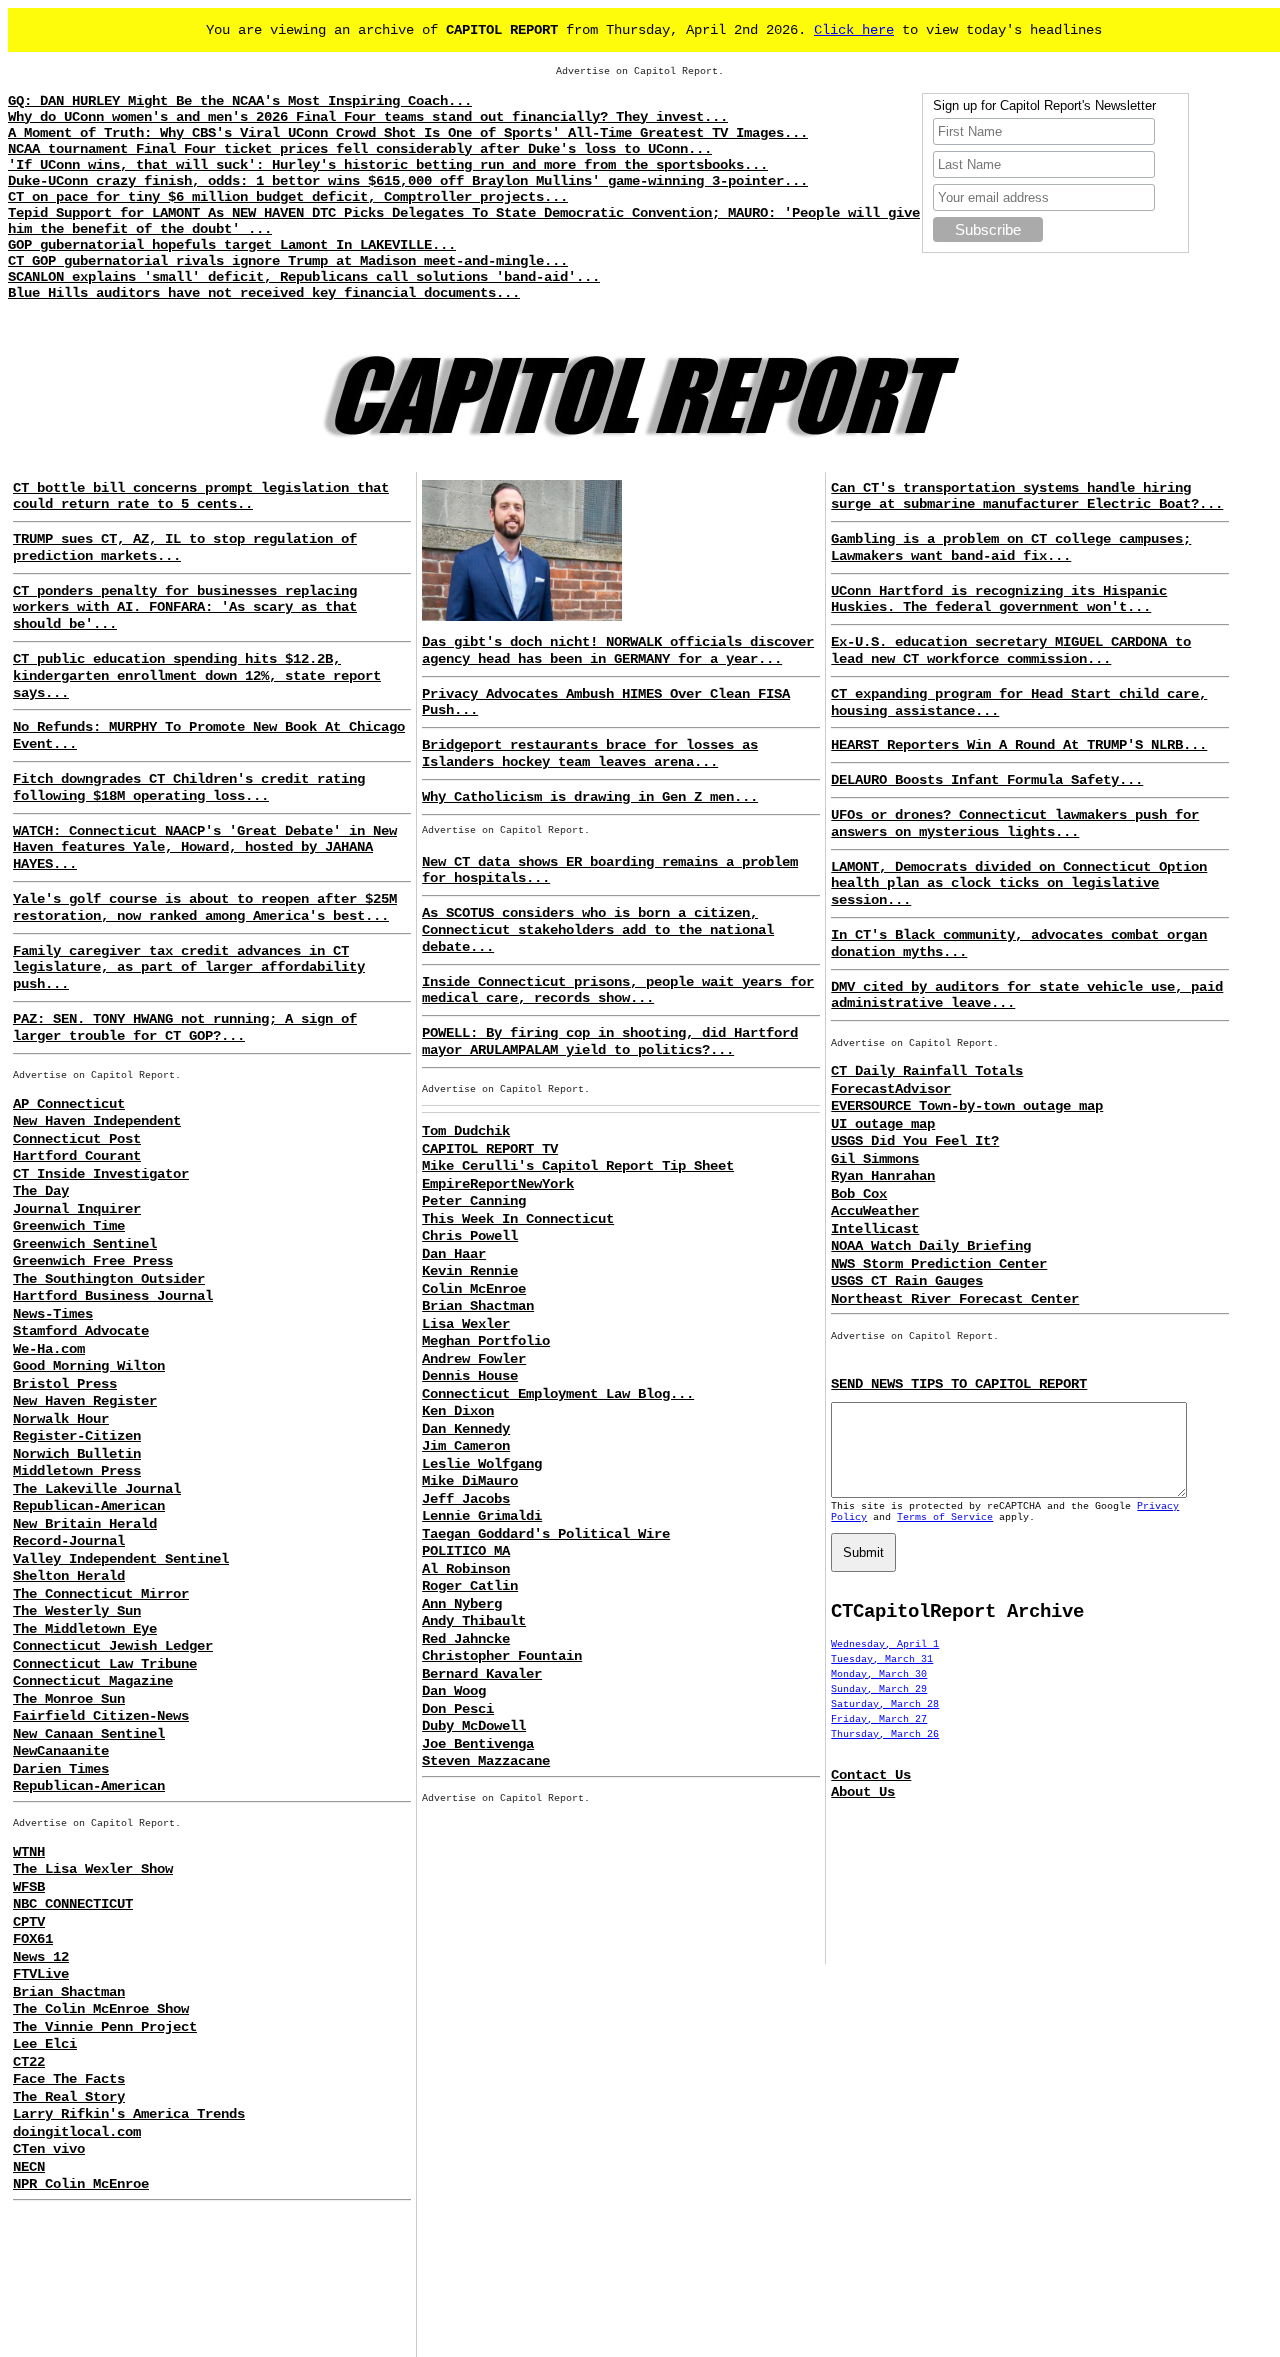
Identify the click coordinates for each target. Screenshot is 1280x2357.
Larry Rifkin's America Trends (129, 2114)
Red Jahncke (466, 1639)
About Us (863, 1792)
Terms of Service (945, 1517)
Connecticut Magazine (93, 1681)
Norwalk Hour (61, 1419)
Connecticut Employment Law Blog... (558, 1394)
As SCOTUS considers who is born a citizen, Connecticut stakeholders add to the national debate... (598, 930)
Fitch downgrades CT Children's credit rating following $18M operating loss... (189, 787)
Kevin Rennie (470, 1271)
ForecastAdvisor (891, 1089)
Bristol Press (65, 1384)
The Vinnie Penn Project (105, 2027)
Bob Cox (859, 1194)
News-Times (53, 1314)
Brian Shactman (69, 1992)
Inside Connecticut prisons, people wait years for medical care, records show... (618, 990)
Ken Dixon (458, 1411)
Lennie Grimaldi (482, 1516)
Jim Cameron (466, 1446)
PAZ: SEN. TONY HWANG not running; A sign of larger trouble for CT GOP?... (185, 1027)
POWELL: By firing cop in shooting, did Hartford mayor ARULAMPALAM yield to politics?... (610, 1041)
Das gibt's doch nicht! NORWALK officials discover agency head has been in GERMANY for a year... (618, 650)
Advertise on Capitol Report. (640, 71)
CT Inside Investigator (101, 1174)
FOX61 (33, 1939)
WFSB (29, 1887)
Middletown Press (77, 1471)
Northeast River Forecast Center (955, 1299)
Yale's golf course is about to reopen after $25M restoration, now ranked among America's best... (205, 907)
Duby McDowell (474, 1726)
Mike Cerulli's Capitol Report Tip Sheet (578, 1166)
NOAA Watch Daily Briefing (931, 1246)
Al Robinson (466, 1569)
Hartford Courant (77, 1156)
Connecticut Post (77, 1139)
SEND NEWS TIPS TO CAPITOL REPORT (959, 1384)
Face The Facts (69, 2079)
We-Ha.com (49, 1349)
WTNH (29, 1852)
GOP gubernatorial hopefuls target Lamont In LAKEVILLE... (232, 245)
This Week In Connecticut (518, 1219)
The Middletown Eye (85, 1629)
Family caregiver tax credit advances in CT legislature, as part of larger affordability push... (189, 968)
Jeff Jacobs (466, 1499)
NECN (29, 2167)
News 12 (41, 1957)
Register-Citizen (77, 1436)
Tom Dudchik (466, 1131)
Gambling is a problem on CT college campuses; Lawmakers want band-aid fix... (1011, 547)
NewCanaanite (61, 1751)
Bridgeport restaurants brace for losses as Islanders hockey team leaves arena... (590, 753)
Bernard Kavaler (482, 1674)
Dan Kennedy (466, 1429)
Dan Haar (454, 1254)
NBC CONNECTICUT (73, 1904)
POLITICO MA (466, 1551)
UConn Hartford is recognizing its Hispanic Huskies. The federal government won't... (999, 599)
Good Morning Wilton (89, 1366)
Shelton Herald (69, 1576)
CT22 (29, 2062)
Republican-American (89, 1506)
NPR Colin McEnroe (81, 2184)
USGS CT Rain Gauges (907, 1281)
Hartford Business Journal (113, 1296)
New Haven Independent (97, 1121)
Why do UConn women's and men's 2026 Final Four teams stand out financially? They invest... (368, 117)
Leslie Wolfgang (482, 1464)
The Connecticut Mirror (101, 1594)
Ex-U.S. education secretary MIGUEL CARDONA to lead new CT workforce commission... (1011, 650)
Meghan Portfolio (486, 1341)
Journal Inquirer (77, 1209)
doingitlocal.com (77, 2132)
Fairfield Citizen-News (101, 1716)
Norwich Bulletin (77, 1454)
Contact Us (871, 1775)
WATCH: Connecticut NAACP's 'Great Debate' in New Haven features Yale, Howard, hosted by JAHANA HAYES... (205, 848)
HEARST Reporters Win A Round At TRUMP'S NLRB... (1019, 745)
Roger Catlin (470, 1586)
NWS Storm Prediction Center (939, 1264)
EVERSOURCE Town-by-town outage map (967, 1106)
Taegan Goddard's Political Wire (546, 1534)
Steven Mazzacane (486, 1761)
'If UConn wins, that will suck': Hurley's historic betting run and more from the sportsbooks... (388, 165)
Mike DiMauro (470, 1481)
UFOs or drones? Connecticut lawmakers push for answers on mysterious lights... (1015, 823)
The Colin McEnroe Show (101, 2009)
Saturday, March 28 (885, 1704)
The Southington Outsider (109, 1279)
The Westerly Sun (77, 1611)
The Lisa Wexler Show (93, 1869)
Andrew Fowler (474, 1359)
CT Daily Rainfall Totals (927, 1071)
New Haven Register (85, 1401)
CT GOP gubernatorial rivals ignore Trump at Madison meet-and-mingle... (288, 261)
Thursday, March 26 (885, 1734)
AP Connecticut (69, 1104)
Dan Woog (454, 1691)
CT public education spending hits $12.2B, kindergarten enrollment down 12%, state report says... (197, 676)
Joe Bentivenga (478, 1744)
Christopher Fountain (502, 1656)
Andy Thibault (474, 1621)
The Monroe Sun (69, 1699)
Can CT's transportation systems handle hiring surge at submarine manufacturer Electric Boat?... (1027, 496)
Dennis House (470, 1376)
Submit (863, 1552)
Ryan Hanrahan (883, 1176)
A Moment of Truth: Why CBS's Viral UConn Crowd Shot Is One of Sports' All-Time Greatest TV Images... (408, 133)
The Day (41, 1191)
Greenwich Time (69, 1226)
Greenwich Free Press (93, 1261)
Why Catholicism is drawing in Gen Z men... (590, 797)
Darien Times (61, 1769)
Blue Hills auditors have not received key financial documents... (264, 293)
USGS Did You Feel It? (915, 1141)
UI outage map (883, 1124)
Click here (854, 30)
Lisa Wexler (466, 1324)
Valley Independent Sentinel (121, 1559)
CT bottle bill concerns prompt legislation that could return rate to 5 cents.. (201, 496)
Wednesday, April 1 (885, 1644)
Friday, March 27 (879, 1719)
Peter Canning (474, 1201)
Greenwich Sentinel (85, 1244)
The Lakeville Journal (97, 1489)
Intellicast (875, 1229)
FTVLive (41, 1974)
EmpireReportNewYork (498, 1184)
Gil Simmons (875, 1159)
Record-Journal (69, 1541)
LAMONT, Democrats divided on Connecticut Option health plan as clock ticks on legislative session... (1019, 884)
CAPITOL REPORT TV (490, 1149)
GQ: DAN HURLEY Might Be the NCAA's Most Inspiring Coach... (240, 101)
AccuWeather (875, 1211)
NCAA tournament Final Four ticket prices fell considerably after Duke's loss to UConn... (360, 149)
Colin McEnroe (474, 1289)
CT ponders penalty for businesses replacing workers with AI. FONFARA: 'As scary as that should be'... (185, 608)
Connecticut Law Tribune (105, 1664)
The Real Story (69, 2097)
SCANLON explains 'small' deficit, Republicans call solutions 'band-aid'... (304, 277)
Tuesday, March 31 (882, 1659)
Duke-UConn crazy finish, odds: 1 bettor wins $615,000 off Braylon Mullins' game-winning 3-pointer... (408, 181)
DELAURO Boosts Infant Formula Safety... (987, 780)
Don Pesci (458, 1709)
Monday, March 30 (879, 1674)
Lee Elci (45, 2044)
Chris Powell (470, 1236)
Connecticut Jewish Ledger (113, 1646)
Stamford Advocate (81, 1331)
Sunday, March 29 (879, 1689)
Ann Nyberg (462, 1604)
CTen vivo (49, 2149)
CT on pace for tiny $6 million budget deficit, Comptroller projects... (288, 197)
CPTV (29, 1922)
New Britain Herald (85, 1524)
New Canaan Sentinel (89, 1734)
